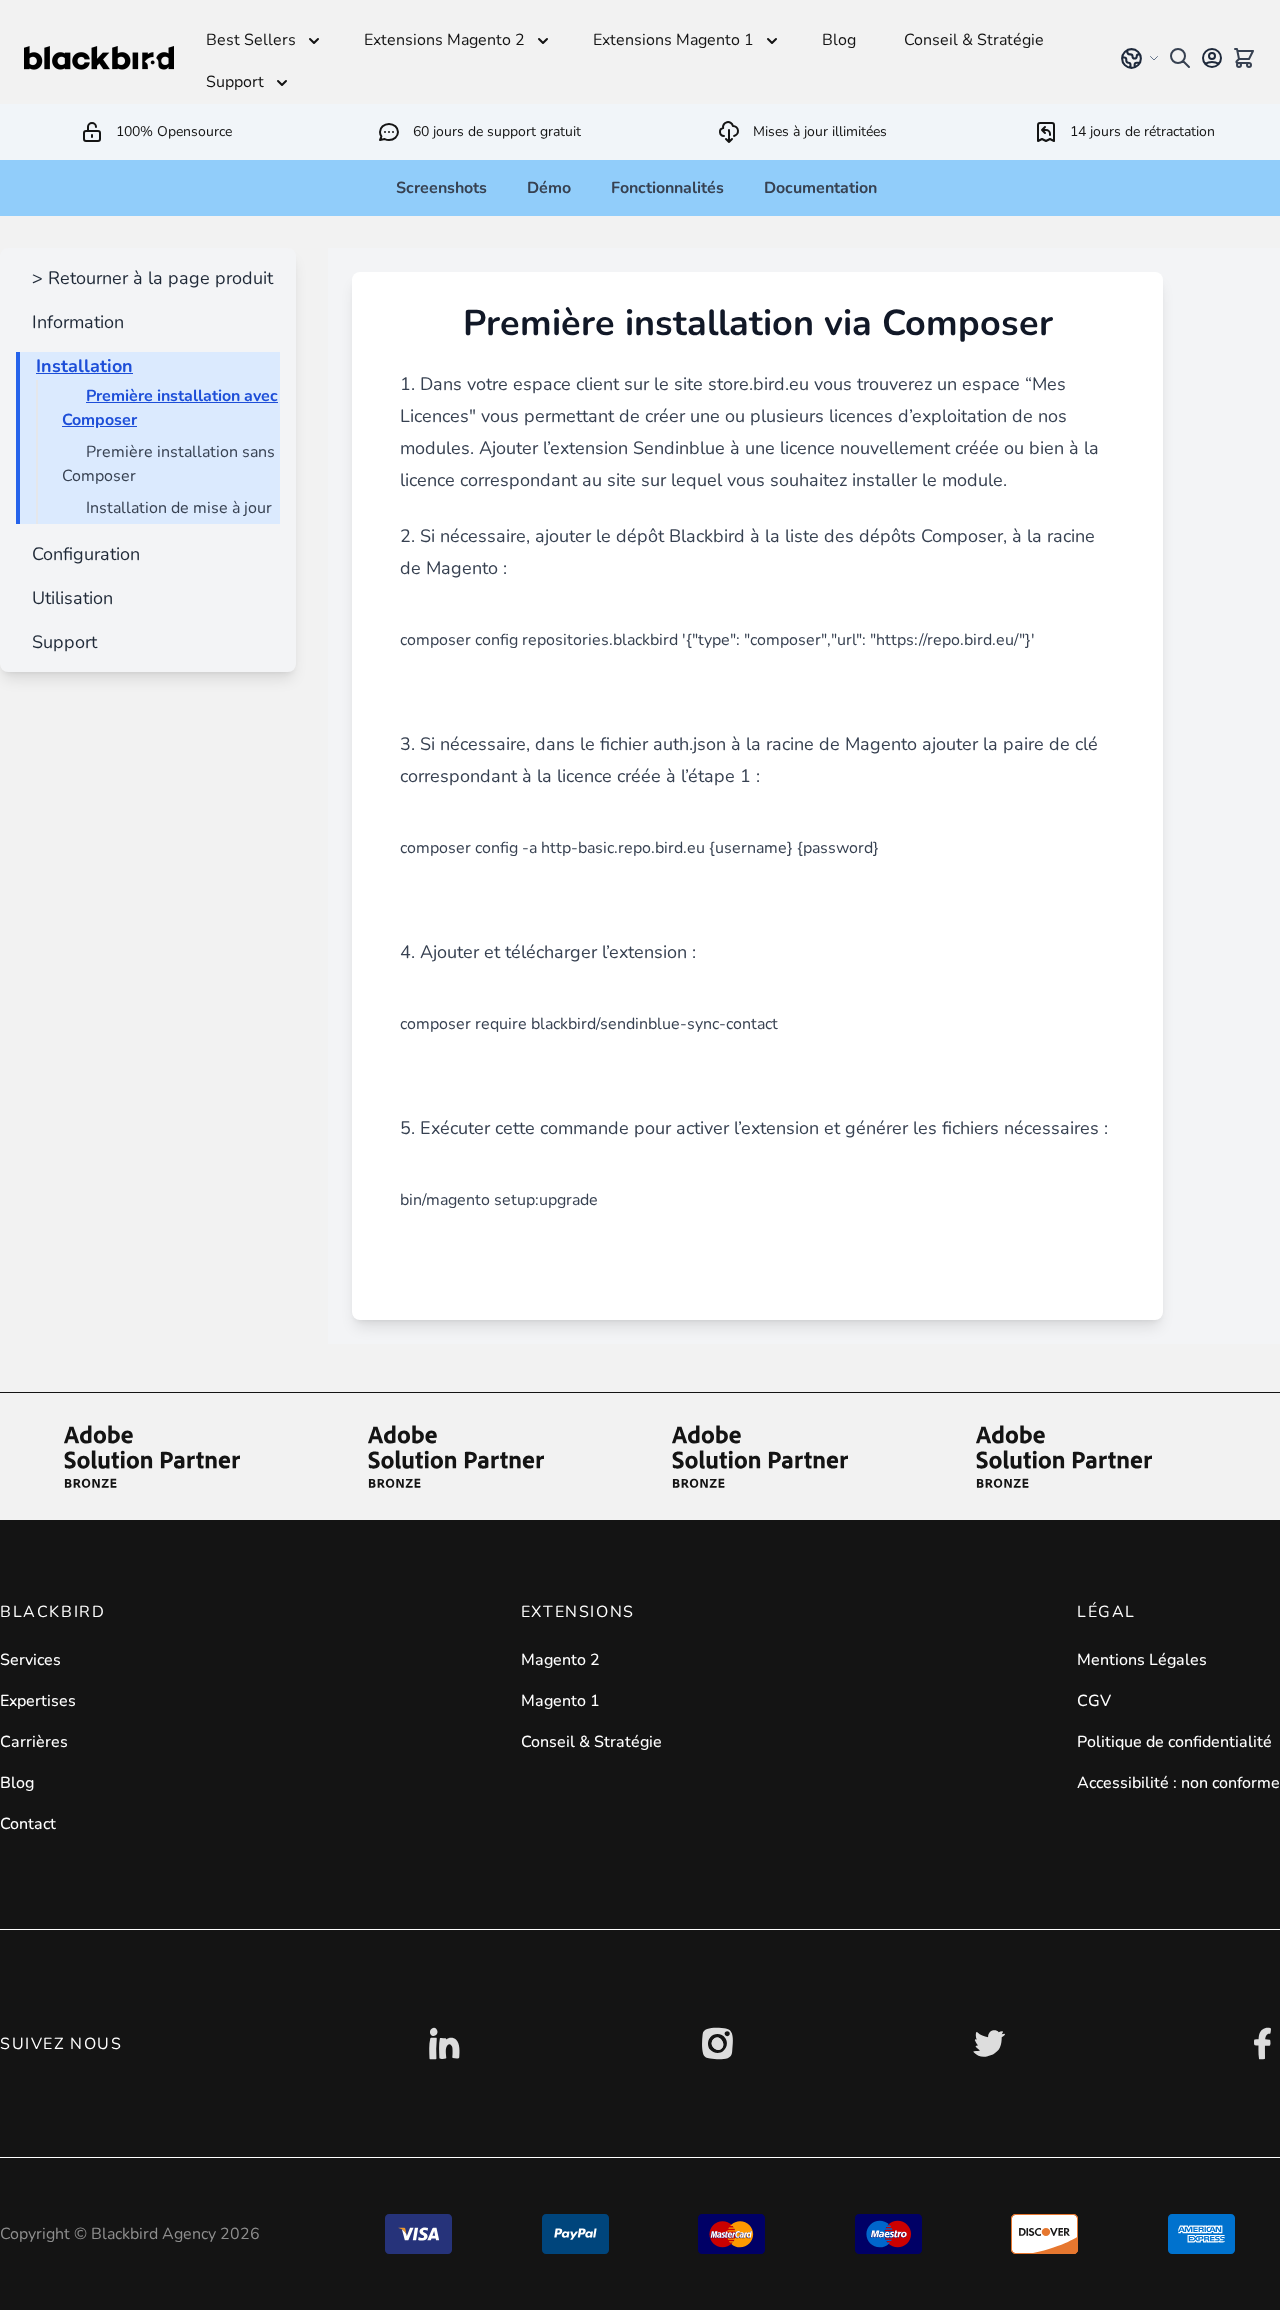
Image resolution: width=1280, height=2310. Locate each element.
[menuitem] (148, 278)
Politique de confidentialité (1174, 1742)
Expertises (38, 1701)
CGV (1094, 1701)
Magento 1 (560, 1701)
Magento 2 (560, 1660)
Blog (17, 1783)
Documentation (820, 188)
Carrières (34, 1742)
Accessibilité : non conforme (1178, 1783)
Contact (28, 1824)
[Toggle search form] (1180, 58)
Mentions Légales (1142, 1660)
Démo (549, 188)
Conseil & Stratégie (591, 1742)
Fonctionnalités (667, 188)
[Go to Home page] (99, 58)
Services (30, 1660)
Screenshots (441, 188)
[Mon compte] (1212, 58)
